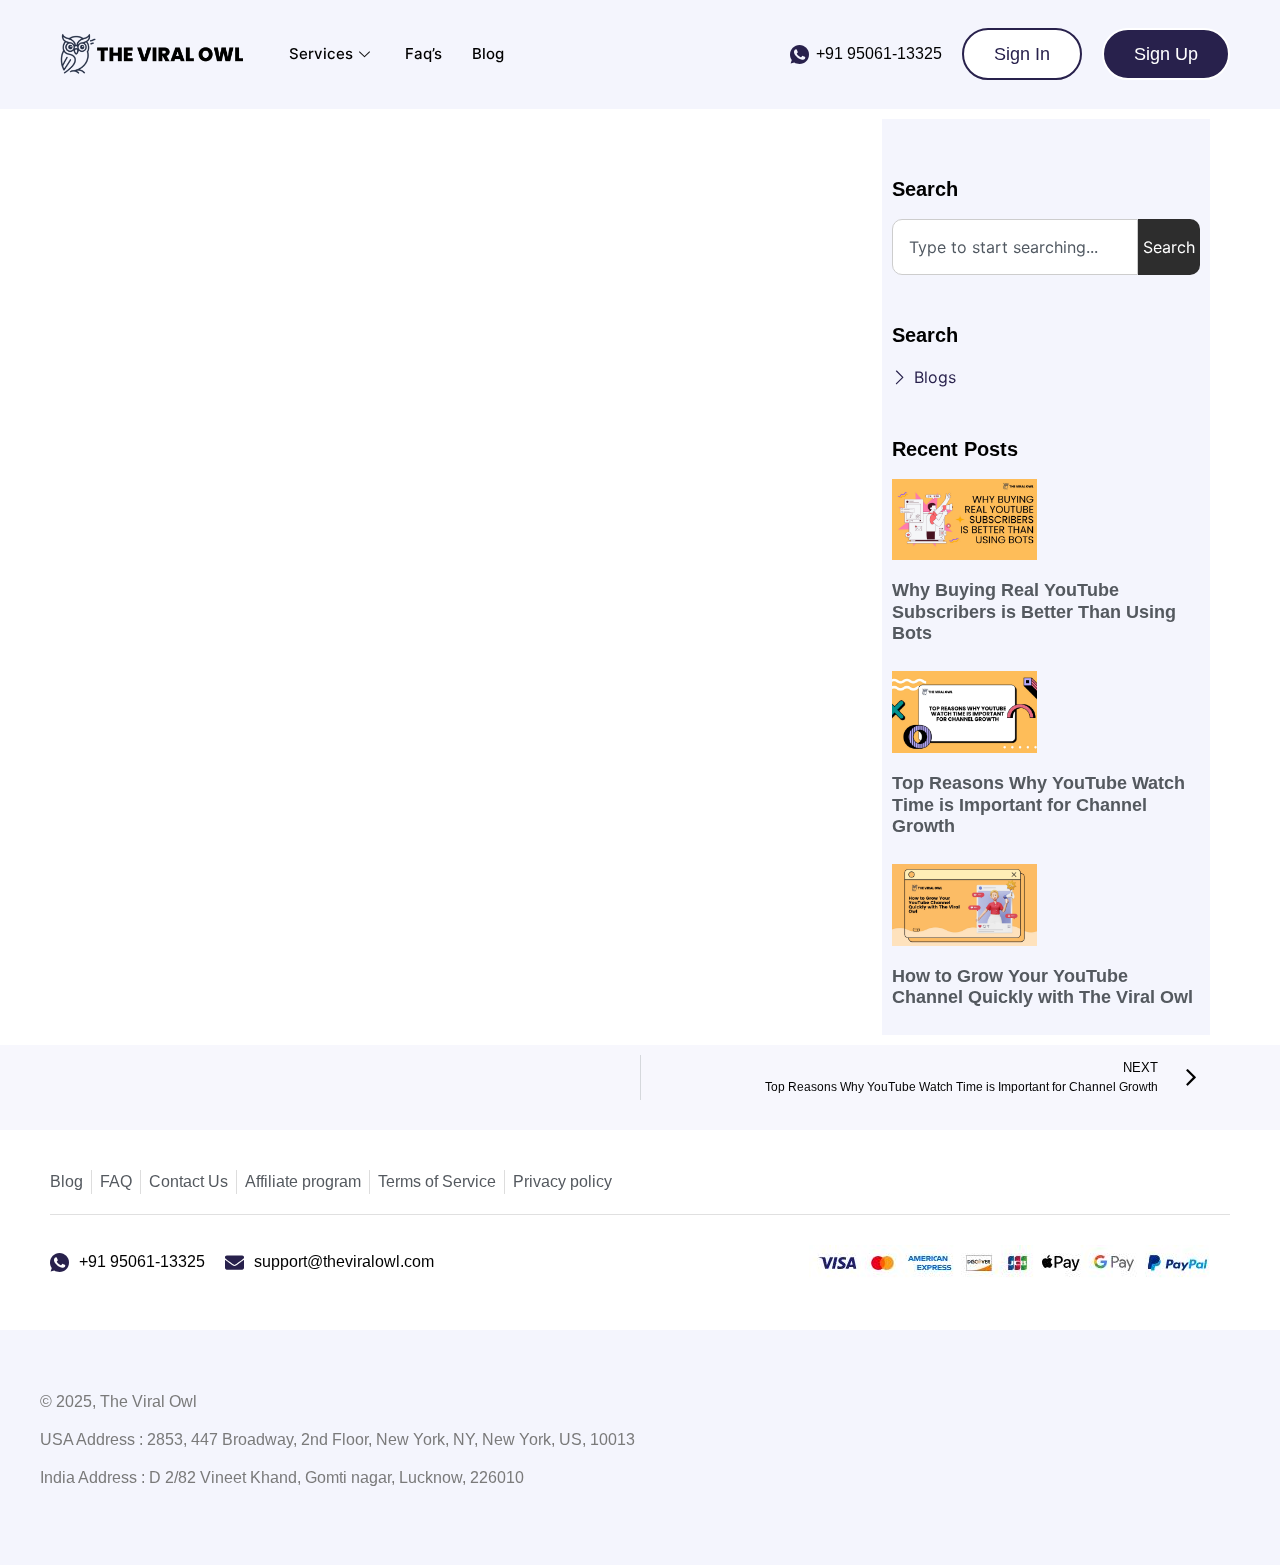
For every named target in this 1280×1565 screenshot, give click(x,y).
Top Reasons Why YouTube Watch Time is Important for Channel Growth (1038, 804)
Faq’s (423, 53)
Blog (488, 53)
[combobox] (1015, 247)
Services (321, 53)
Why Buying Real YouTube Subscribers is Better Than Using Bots (1034, 611)
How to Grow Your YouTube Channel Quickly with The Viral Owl (1042, 987)
